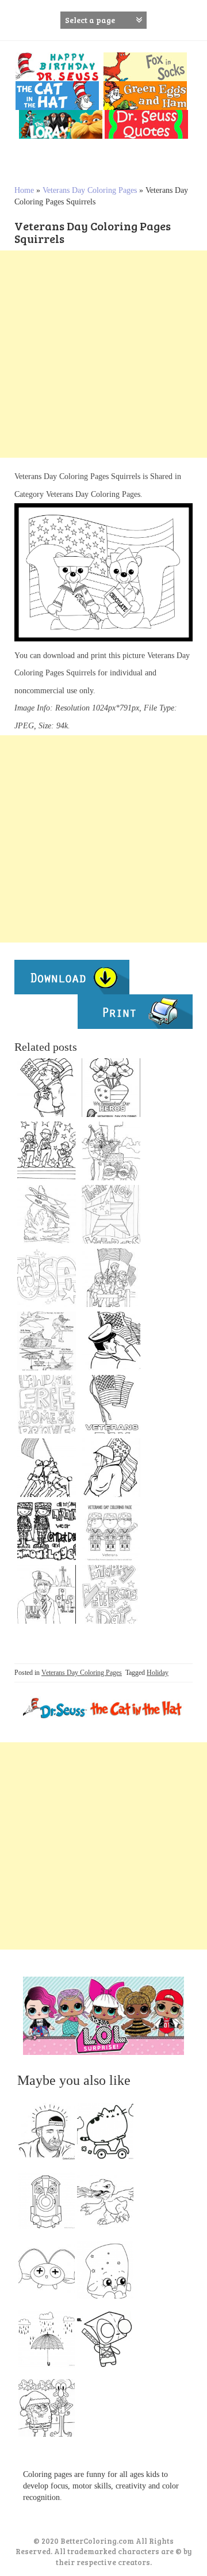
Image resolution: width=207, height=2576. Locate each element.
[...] (50, 2134)
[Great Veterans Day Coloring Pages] (47, 1468)
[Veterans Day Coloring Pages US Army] (111, 1468)
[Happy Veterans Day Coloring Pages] (111, 1594)
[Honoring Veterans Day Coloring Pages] (47, 1341)
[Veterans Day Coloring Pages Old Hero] (47, 1594)
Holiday (158, 1673)
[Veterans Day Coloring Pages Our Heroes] (111, 1341)
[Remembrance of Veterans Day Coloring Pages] (111, 1151)
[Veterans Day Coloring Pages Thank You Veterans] (111, 1214)
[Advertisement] (103, 354)
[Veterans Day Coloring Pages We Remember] (111, 1088)
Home (24, 190)
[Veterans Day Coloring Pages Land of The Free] (47, 1404)
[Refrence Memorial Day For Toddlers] (47, 1531)
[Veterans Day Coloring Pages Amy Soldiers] (111, 1531)
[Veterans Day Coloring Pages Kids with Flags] (111, 1278)
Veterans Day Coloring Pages (90, 190)
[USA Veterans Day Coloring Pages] (47, 1278)
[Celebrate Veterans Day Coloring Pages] (47, 1151)
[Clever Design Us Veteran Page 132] (47, 1088)
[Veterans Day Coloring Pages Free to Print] (111, 1404)
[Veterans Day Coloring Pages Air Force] (47, 1214)
